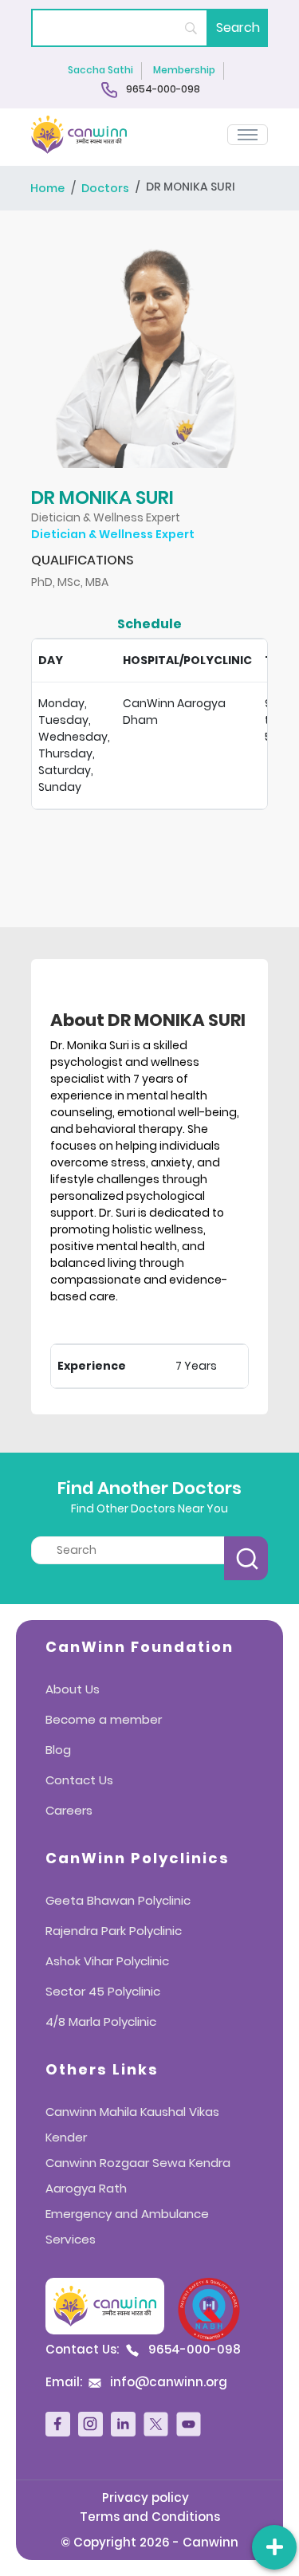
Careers (69, 1810)
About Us (73, 1689)
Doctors (105, 189)
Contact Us (79, 1780)
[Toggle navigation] (248, 135)
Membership (184, 70)
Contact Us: (143, 2350)
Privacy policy (146, 2497)
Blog (58, 1750)
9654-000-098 (162, 90)
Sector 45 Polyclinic (103, 1991)
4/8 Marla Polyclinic (101, 2021)
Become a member (104, 1719)
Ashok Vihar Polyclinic (107, 1961)
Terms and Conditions (150, 2517)
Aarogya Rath (86, 2188)
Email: (136, 2382)
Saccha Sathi (100, 70)
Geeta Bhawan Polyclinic (118, 1900)
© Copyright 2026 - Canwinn (149, 2542)
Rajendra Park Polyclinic (114, 1931)
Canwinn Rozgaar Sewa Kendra (138, 2163)
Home (47, 189)
